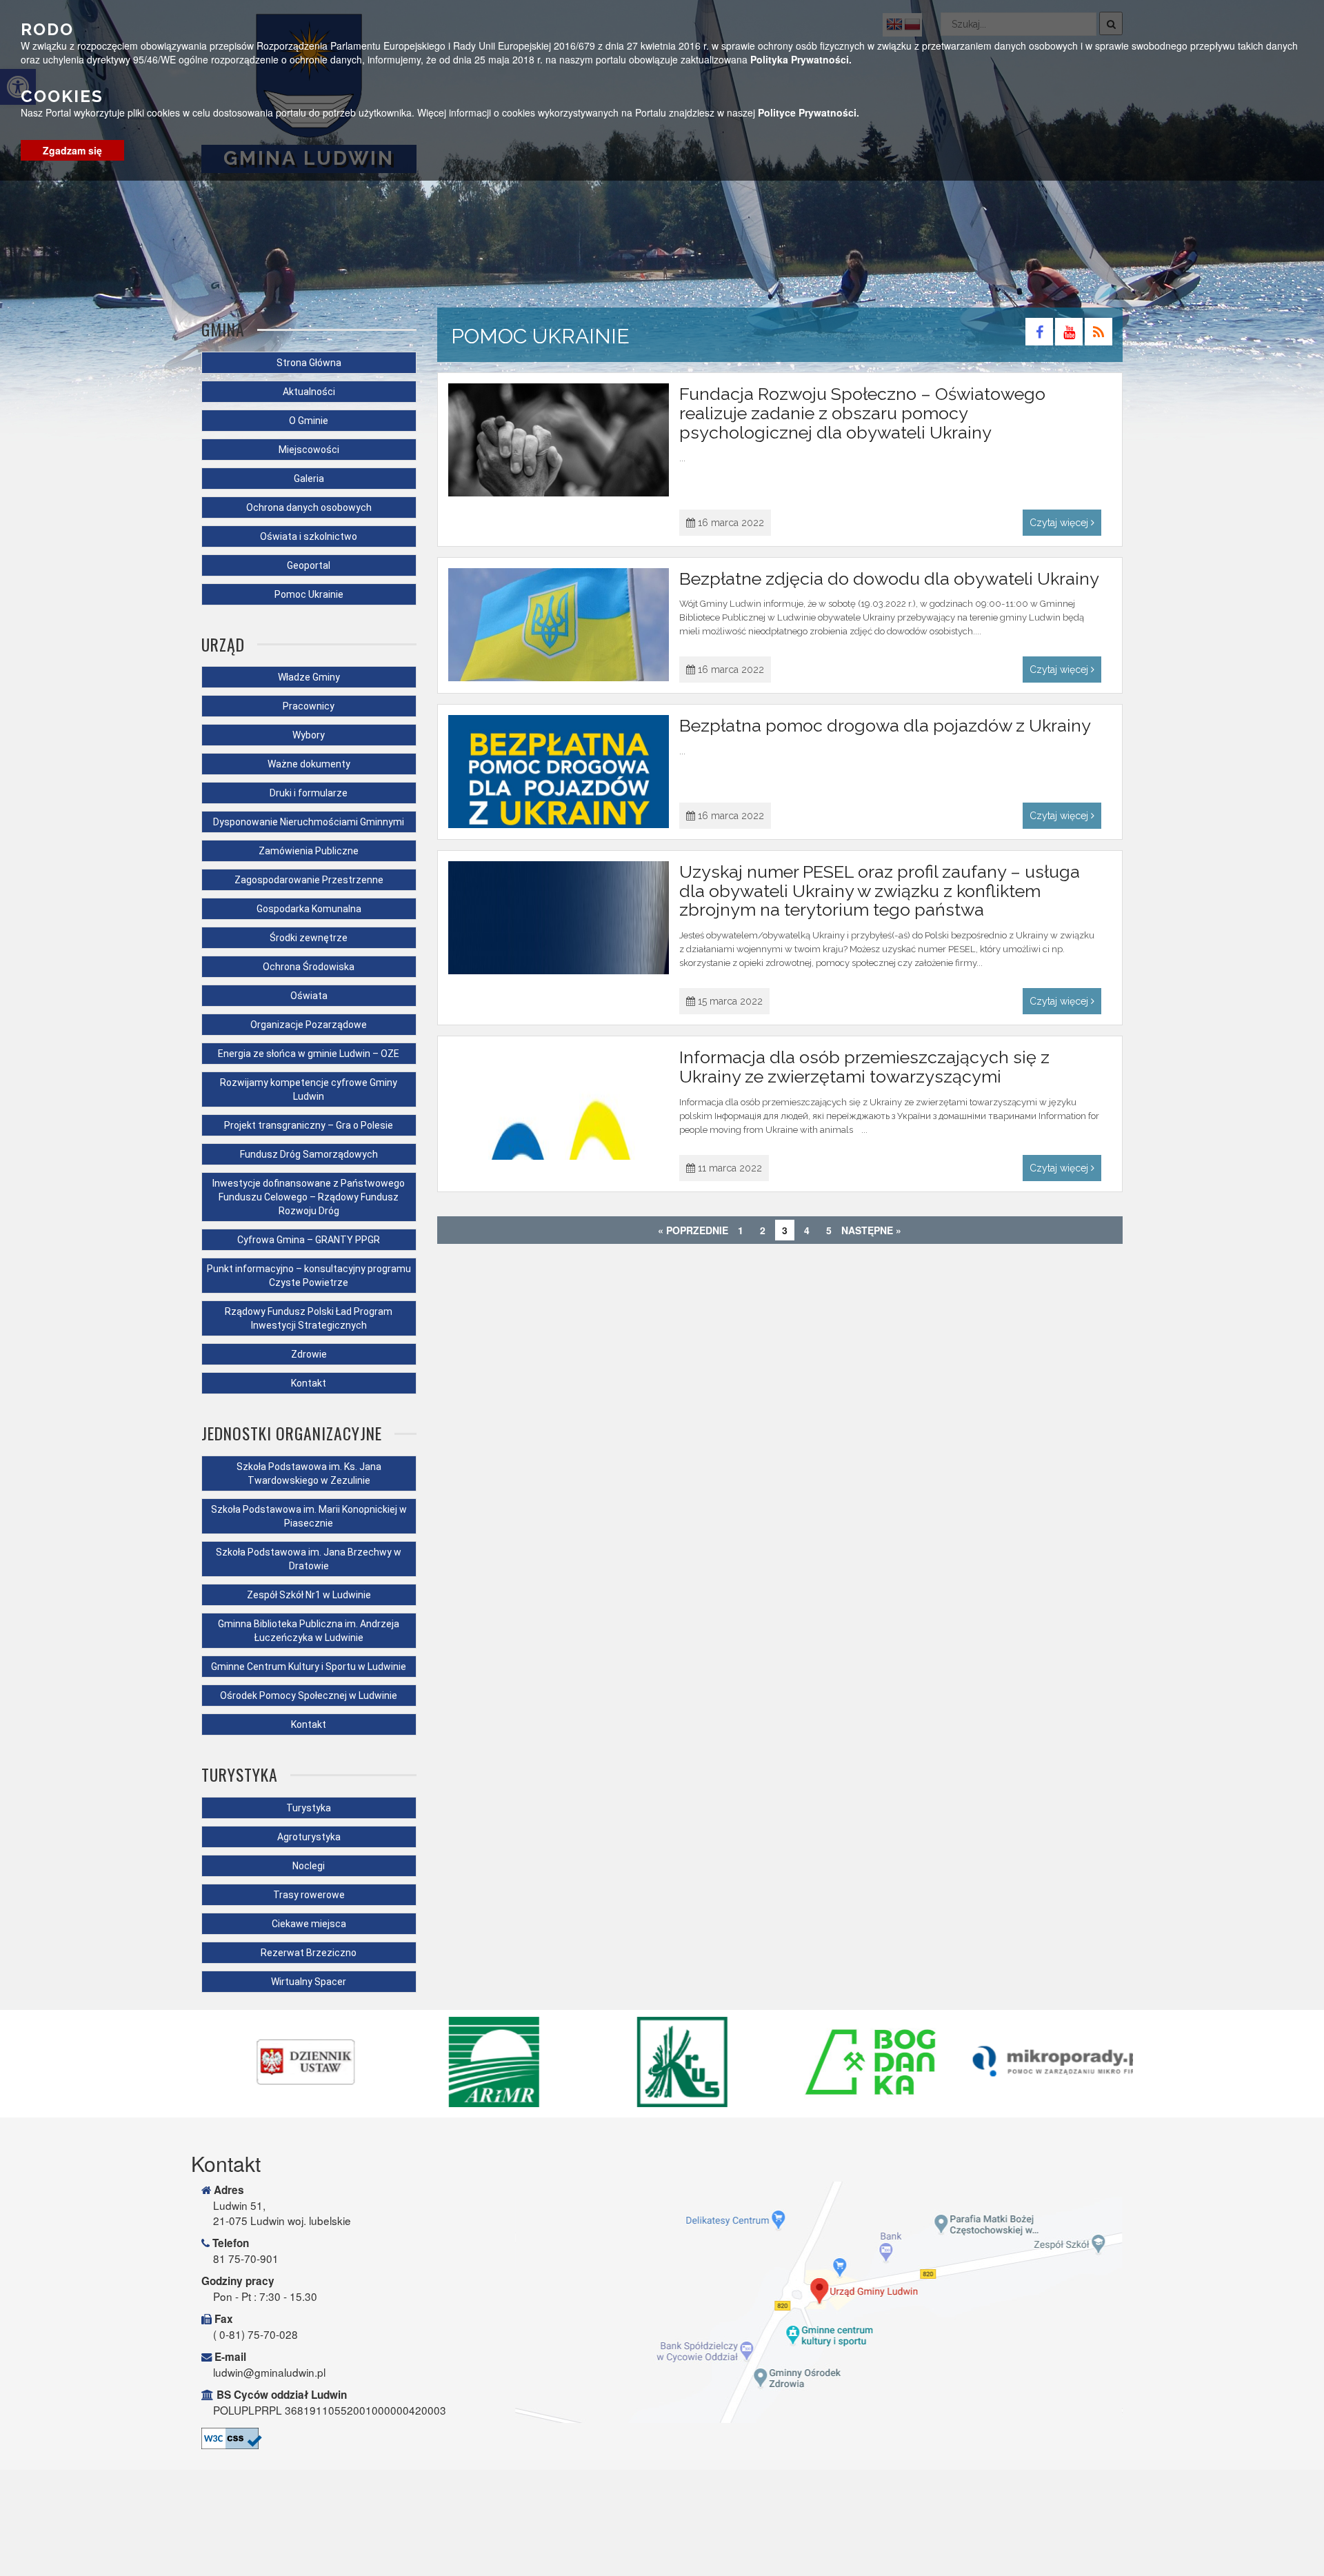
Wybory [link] (309, 735)
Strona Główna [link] (309, 363)
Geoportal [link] (309, 565)
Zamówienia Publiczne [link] (309, 851)
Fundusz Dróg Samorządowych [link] (309, 1154)
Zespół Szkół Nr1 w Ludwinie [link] (309, 1595)
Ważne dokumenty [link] (309, 764)
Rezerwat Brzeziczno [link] (309, 1953)
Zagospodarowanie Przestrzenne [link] (309, 880)
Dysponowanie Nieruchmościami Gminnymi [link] (309, 822)
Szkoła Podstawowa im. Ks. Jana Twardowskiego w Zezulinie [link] (309, 1473)
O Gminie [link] (309, 421)
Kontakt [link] (309, 1383)
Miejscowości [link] (309, 450)
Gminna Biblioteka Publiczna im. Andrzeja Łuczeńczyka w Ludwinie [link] (309, 1631)
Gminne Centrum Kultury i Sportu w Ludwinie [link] (309, 1667)
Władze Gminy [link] (309, 677)
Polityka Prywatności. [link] (801, 59)
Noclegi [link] (309, 1866)
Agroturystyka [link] (309, 1837)
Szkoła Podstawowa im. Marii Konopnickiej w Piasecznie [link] (309, 1516)
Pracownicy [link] (309, 706)
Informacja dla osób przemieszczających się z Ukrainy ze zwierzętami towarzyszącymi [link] (864, 1067)
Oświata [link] (309, 996)
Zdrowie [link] (309, 1354)
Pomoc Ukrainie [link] (309, 594)
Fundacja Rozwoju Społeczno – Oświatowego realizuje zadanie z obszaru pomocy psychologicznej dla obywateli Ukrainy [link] (862, 413)
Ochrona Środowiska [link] (309, 967)
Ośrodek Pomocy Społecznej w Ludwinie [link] (309, 1695)
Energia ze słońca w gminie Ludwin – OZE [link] (309, 1054)
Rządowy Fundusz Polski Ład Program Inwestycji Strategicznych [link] (309, 1318)
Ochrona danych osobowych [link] (309, 507)
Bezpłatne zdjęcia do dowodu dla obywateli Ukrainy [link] (889, 578)
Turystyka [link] (309, 1808)
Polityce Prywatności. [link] (809, 112)
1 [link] (741, 1230)
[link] (1040, 334)
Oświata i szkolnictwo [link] (309, 536)
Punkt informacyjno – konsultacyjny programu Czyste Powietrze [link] (309, 1276)
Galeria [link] (309, 479)
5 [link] (829, 1230)
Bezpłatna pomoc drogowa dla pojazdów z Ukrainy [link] (885, 725)
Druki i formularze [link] (309, 793)
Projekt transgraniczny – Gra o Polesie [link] (309, 1125)
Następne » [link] (871, 1230)
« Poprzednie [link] (693, 1230)
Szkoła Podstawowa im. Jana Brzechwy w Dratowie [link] (309, 1559)
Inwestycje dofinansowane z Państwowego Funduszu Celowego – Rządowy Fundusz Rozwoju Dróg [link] (309, 1197)
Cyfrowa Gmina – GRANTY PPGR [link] (309, 1240)
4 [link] (807, 1230)
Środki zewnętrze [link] (309, 938)
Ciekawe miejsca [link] (309, 1924)
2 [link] (763, 1230)
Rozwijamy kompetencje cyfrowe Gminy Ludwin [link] (309, 1089)
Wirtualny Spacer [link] (309, 1982)
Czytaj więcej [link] (1060, 523)
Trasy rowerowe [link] (309, 1895)
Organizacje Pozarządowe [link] (309, 1025)
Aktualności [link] (309, 392)
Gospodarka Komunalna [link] (309, 909)
